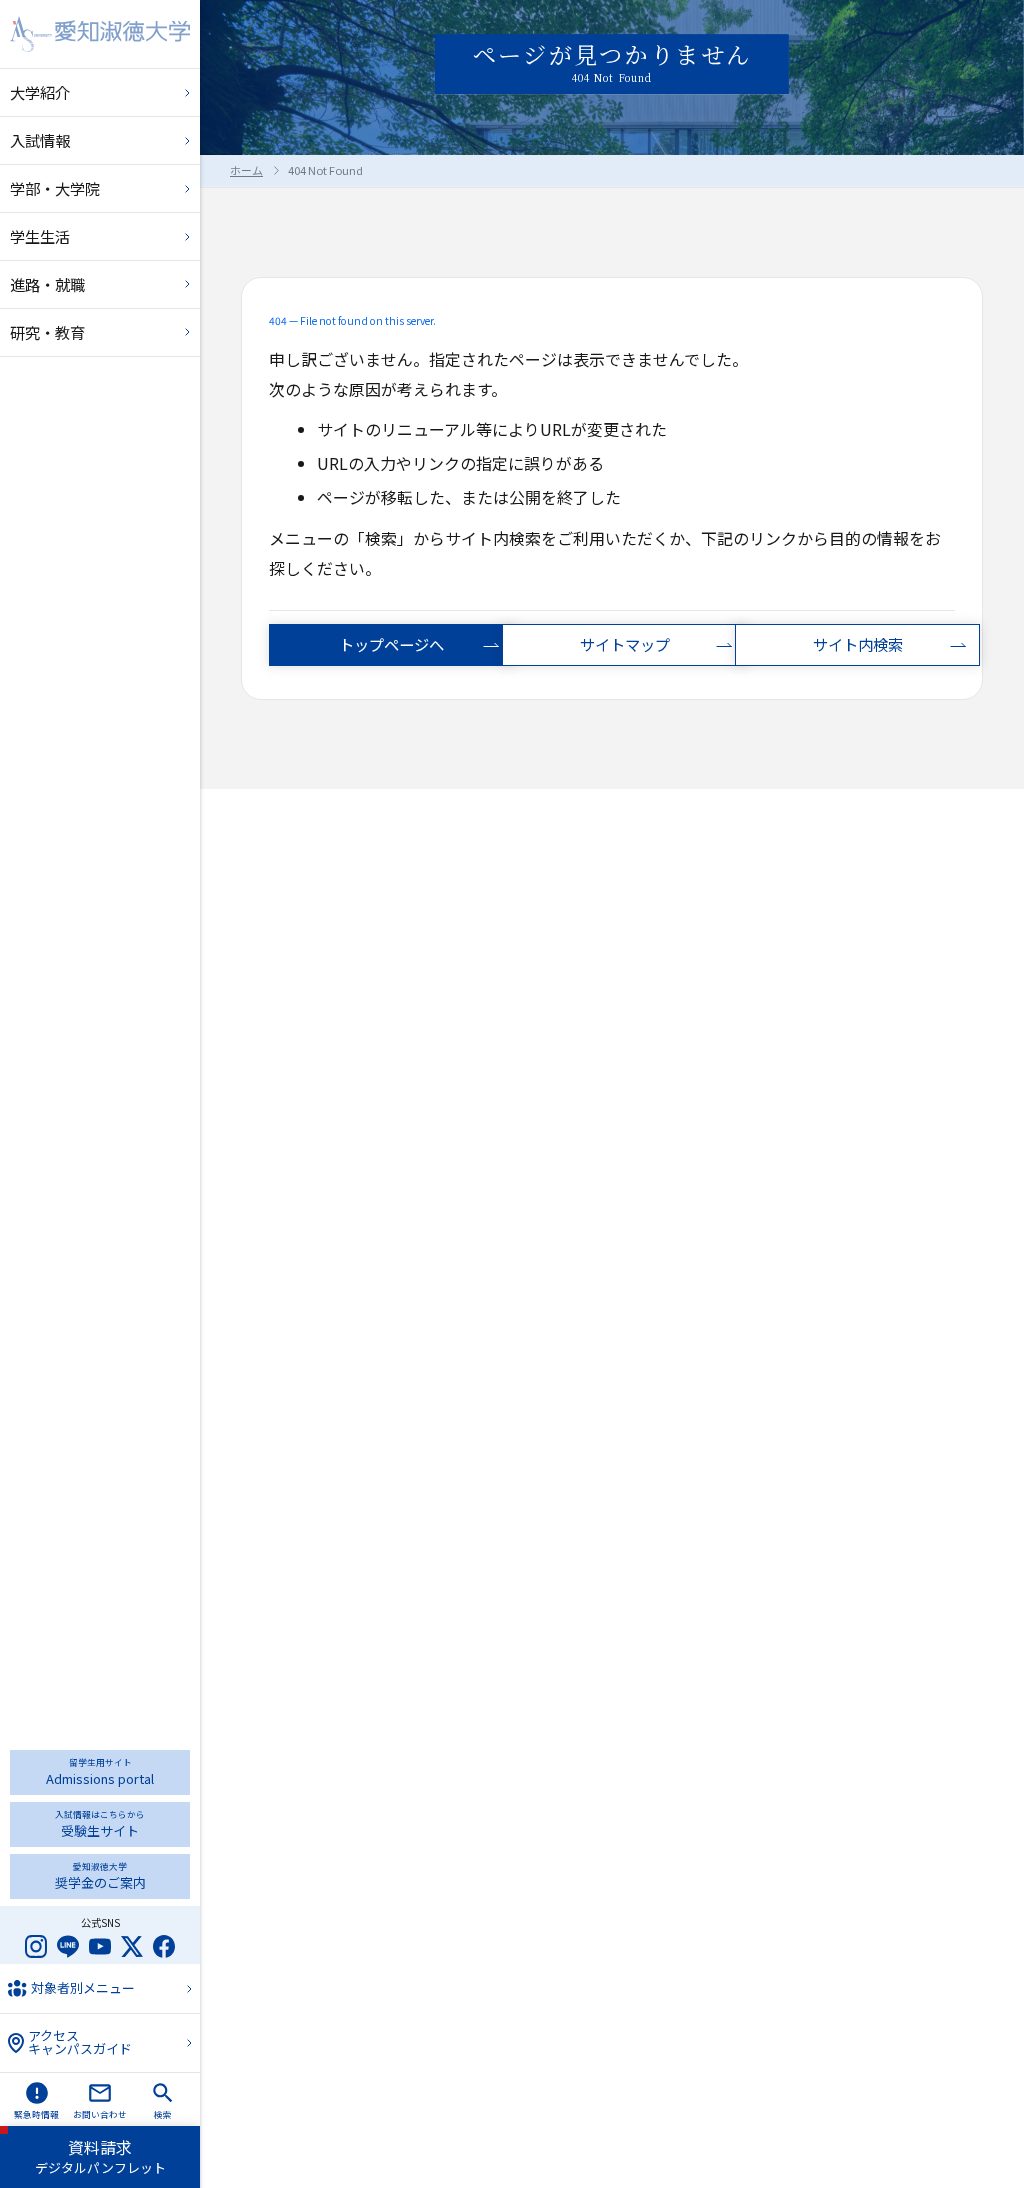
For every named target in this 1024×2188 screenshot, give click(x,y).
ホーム (246, 170)
